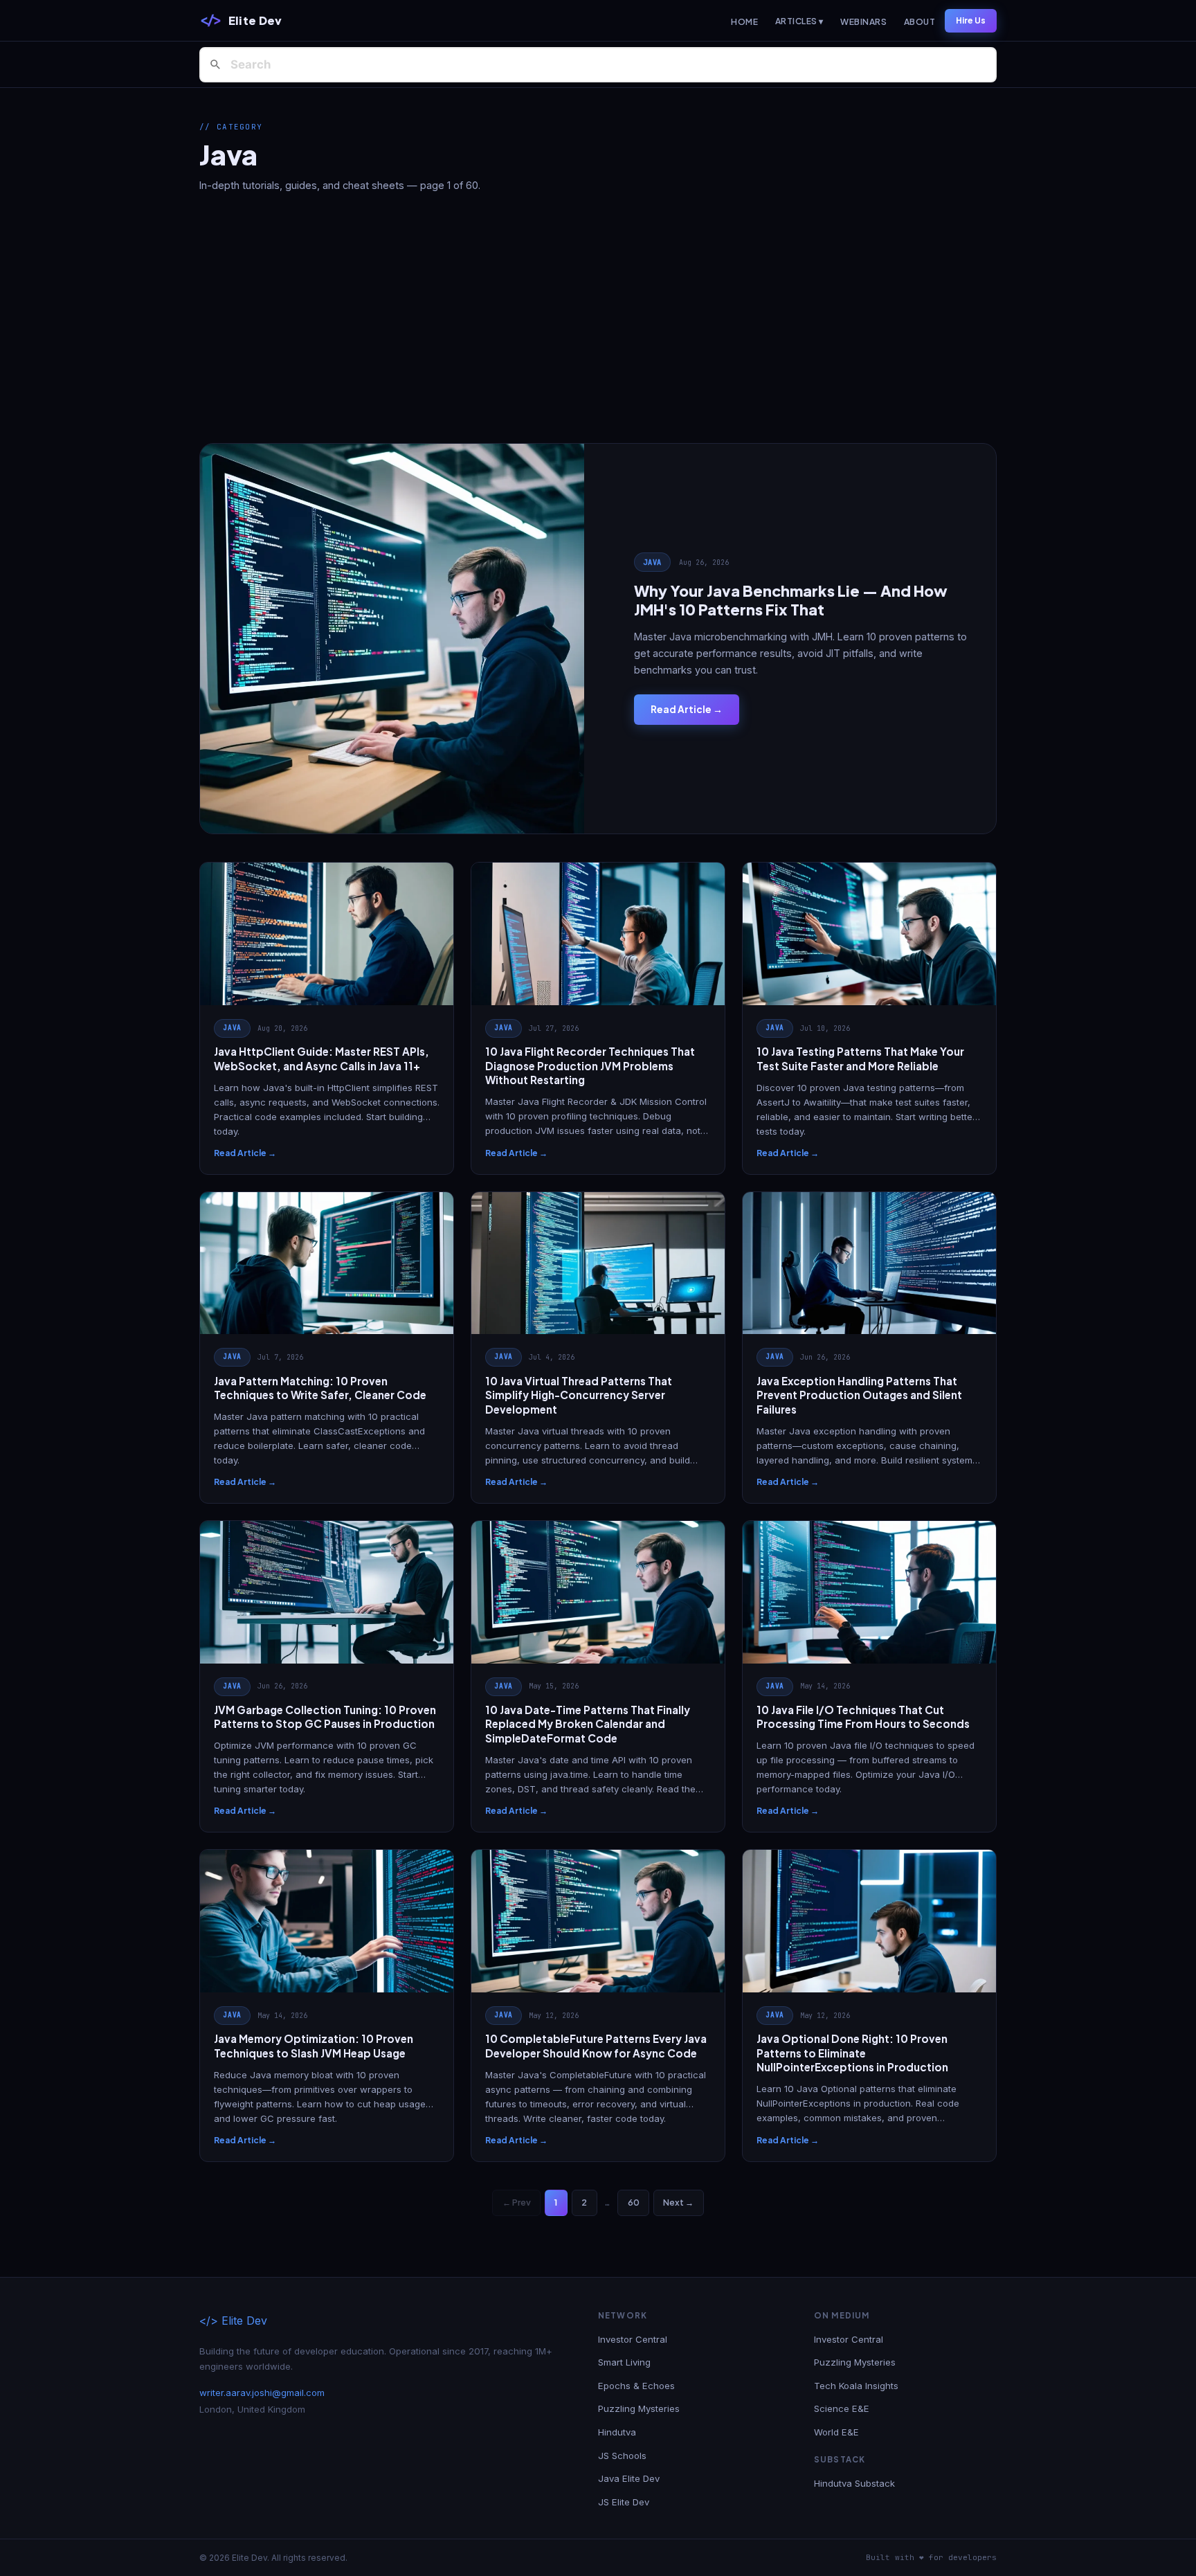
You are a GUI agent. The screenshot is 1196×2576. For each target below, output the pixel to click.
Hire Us (971, 20)
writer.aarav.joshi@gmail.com (262, 2393)
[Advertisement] (598, 318)
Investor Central (633, 2339)
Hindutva (617, 2432)
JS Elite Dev (624, 2502)
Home (744, 22)
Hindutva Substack (854, 2483)
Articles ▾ (799, 21)
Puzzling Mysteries (639, 2408)
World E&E (836, 2432)
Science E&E (842, 2408)
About (919, 22)
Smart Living (624, 2362)
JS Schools (622, 2456)
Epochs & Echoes (636, 2386)
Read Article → (687, 709)
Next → (678, 2202)
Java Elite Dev (629, 2478)
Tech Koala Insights (856, 2386)
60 (634, 2202)
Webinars (863, 22)
